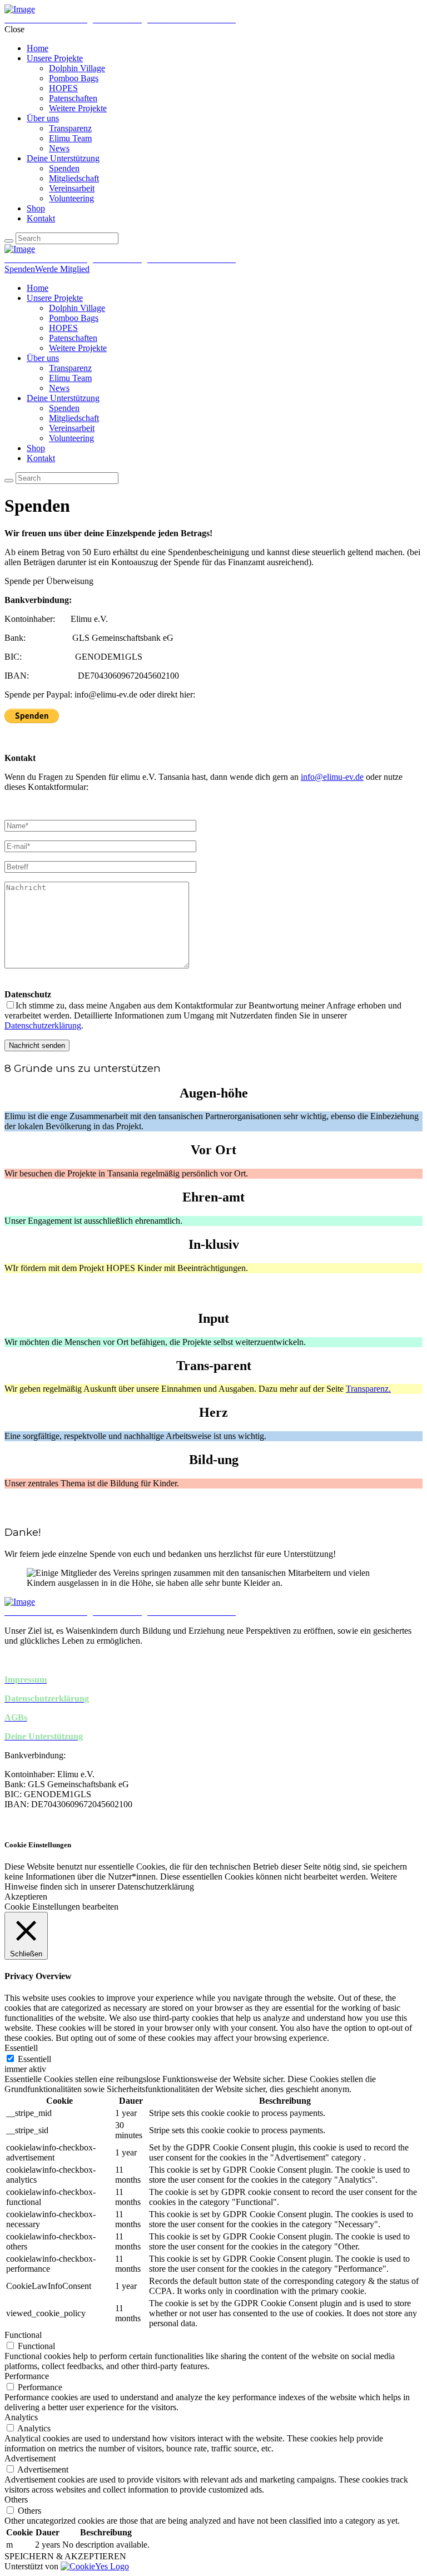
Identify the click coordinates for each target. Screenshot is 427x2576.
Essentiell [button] (21, 2048)
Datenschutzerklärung (43, 1025)
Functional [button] (23, 2335)
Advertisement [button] (30, 2458)
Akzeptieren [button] (26, 1897)
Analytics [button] (21, 2417)
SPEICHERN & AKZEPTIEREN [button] (65, 2556)
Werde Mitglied (62, 269)
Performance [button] (27, 2376)
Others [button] (16, 2500)
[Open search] (9, 481)
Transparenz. (368, 1389)
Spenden (20, 269)
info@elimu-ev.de (332, 777)
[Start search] (9, 241)
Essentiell (34, 2059)
